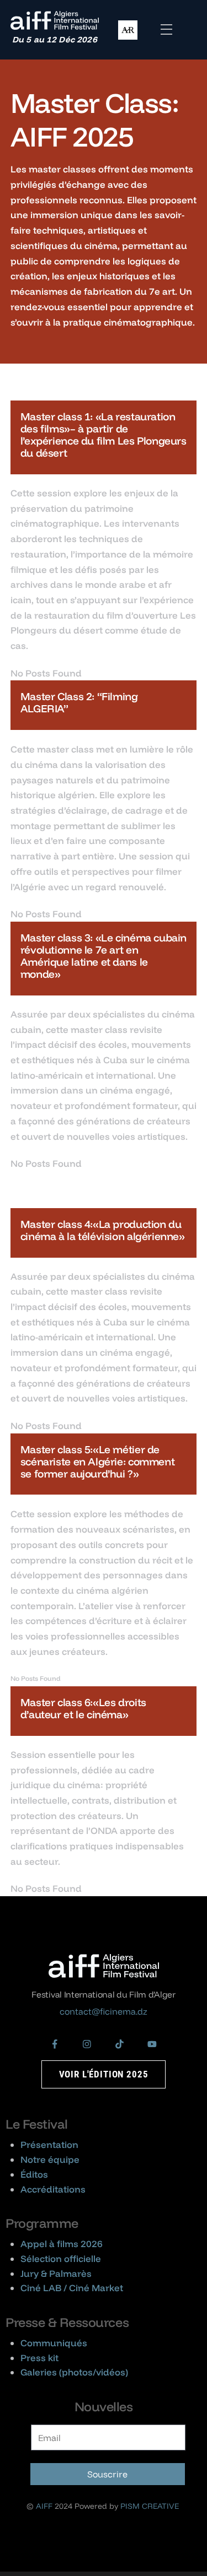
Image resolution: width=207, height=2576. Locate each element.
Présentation (49, 2144)
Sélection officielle (61, 2258)
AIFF (44, 2506)
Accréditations (53, 2189)
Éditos (34, 2174)
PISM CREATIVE (150, 2506)
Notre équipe (50, 2159)
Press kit (39, 2358)
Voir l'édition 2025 (104, 2074)
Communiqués (54, 2343)
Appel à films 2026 (62, 2244)
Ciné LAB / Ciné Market (72, 2288)
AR (128, 30)
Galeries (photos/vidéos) (74, 2372)
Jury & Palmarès (56, 2273)
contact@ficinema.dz (104, 2011)
